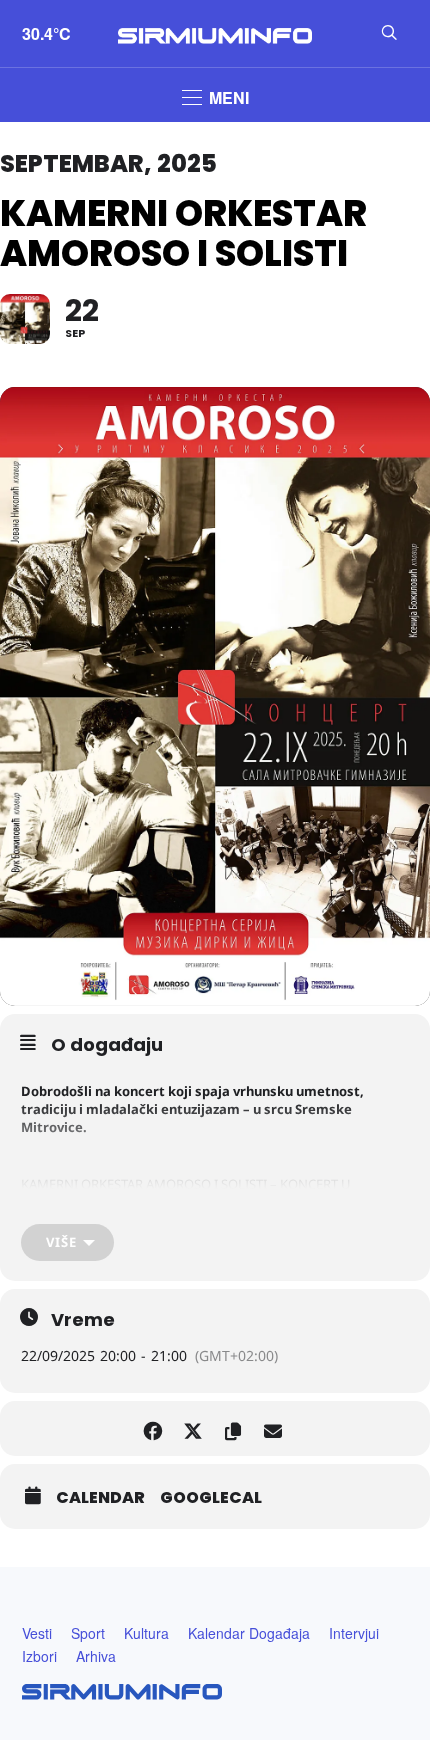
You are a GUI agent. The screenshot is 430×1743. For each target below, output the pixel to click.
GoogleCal (211, 1498)
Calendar (100, 1498)
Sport (88, 1633)
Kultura (146, 1633)
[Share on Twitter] (192, 1428)
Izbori (39, 1656)
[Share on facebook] (152, 1428)
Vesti (37, 1633)
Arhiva (96, 1656)
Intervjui (354, 1633)
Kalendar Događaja (249, 1633)
